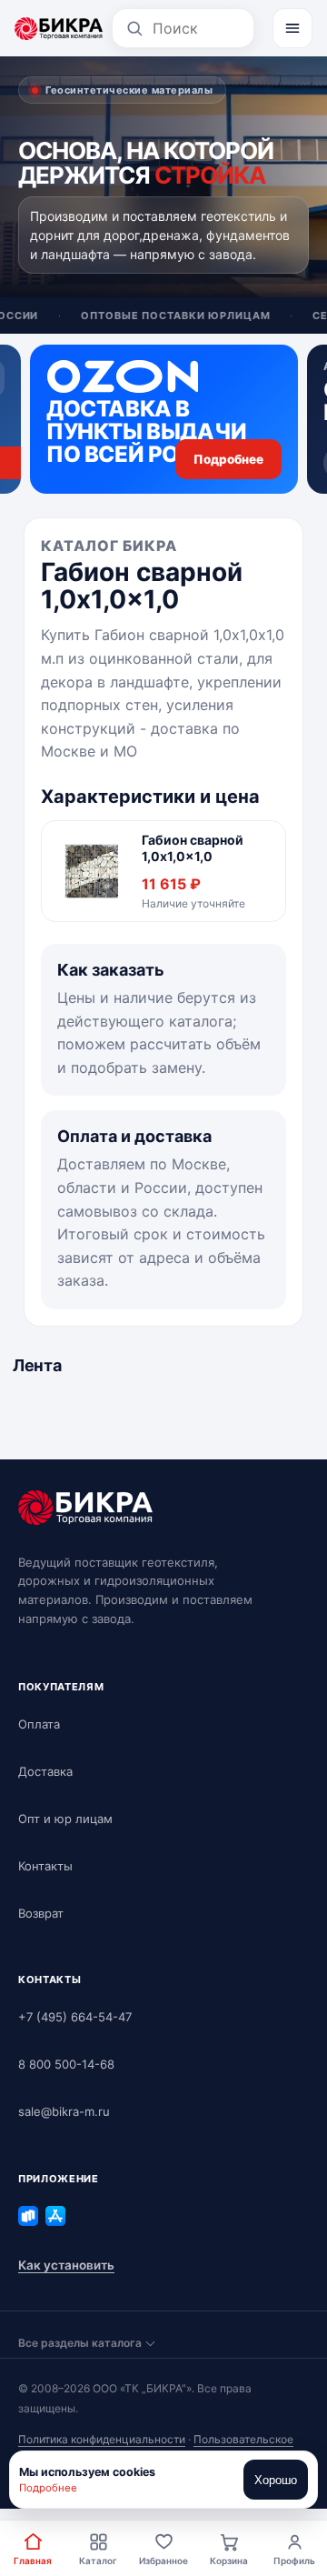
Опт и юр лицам (65, 1819)
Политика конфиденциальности (102, 2439)
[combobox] (197, 28)
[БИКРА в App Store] (55, 2216)
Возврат (41, 1913)
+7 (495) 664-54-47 (75, 2017)
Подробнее (48, 2488)
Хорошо (276, 2480)
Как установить (66, 2265)
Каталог (98, 2561)
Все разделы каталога (80, 2343)
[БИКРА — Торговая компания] (59, 28)
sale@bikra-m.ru (64, 2111)
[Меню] (292, 28)
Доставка (45, 1771)
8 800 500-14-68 (66, 2064)
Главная (33, 2561)
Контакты (45, 1866)
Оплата (39, 1724)
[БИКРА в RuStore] (28, 2216)
